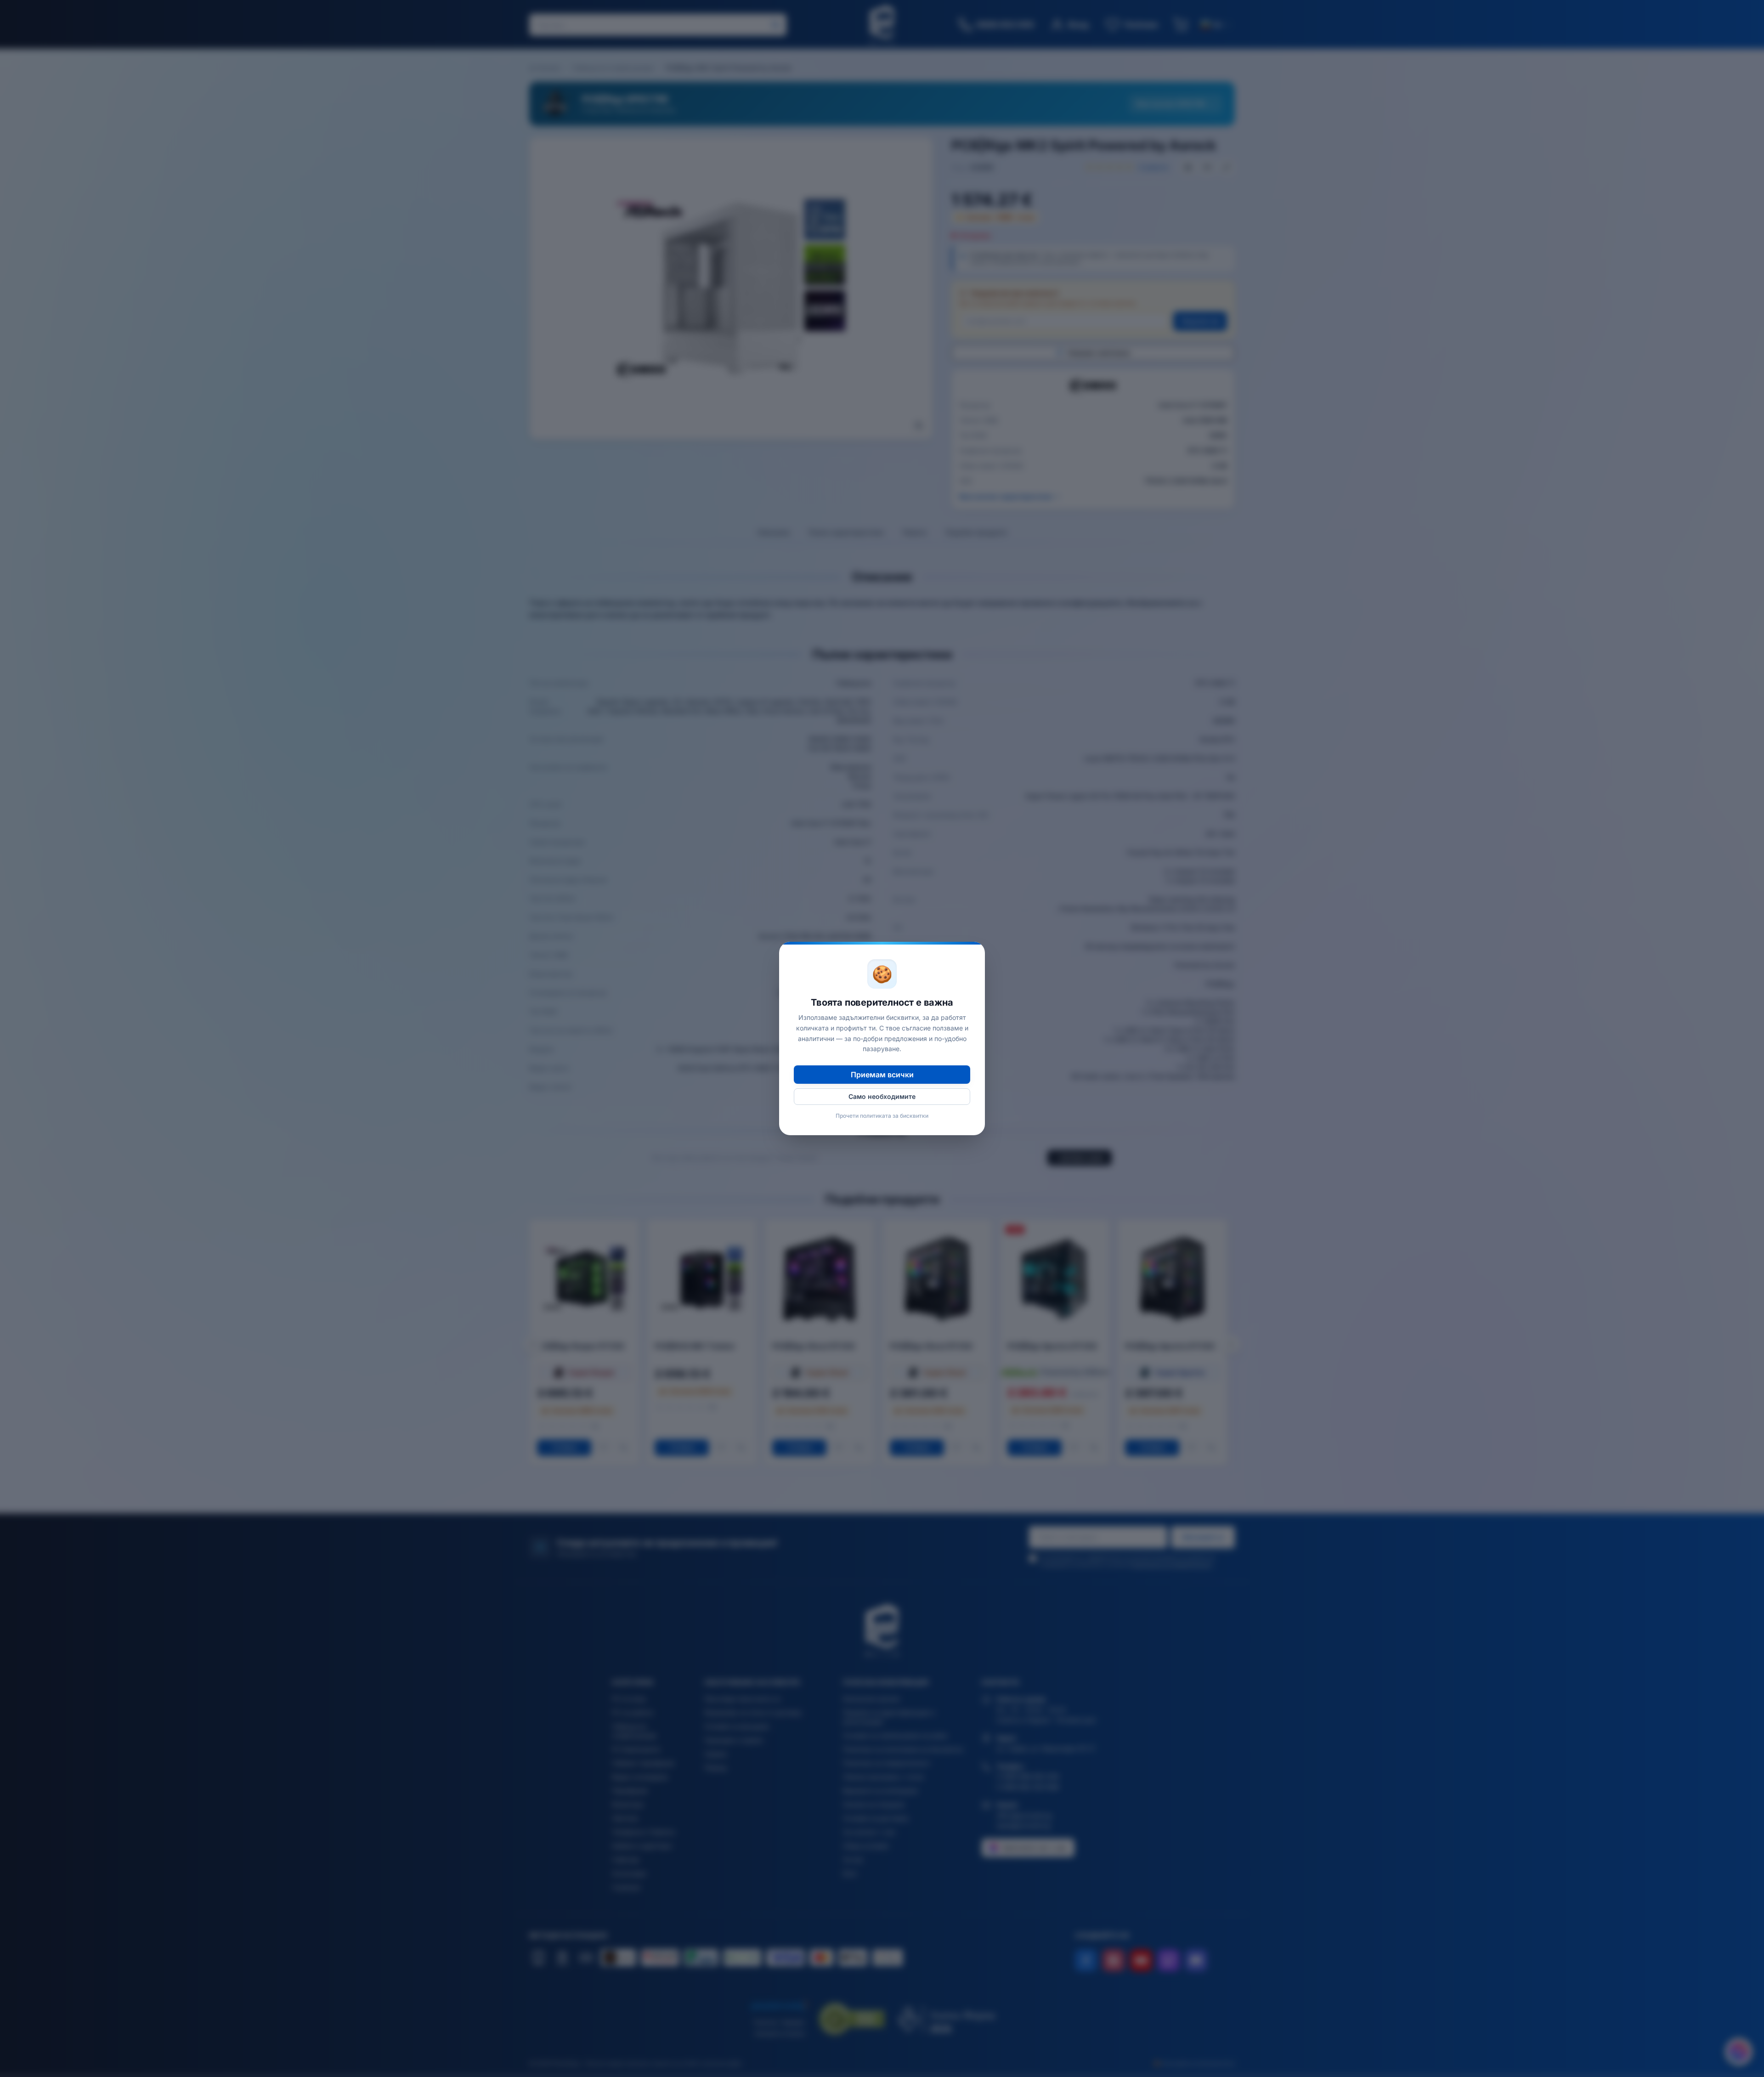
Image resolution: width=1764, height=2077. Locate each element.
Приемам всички (882, 1075)
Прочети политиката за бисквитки (882, 1116)
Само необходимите (882, 1096)
